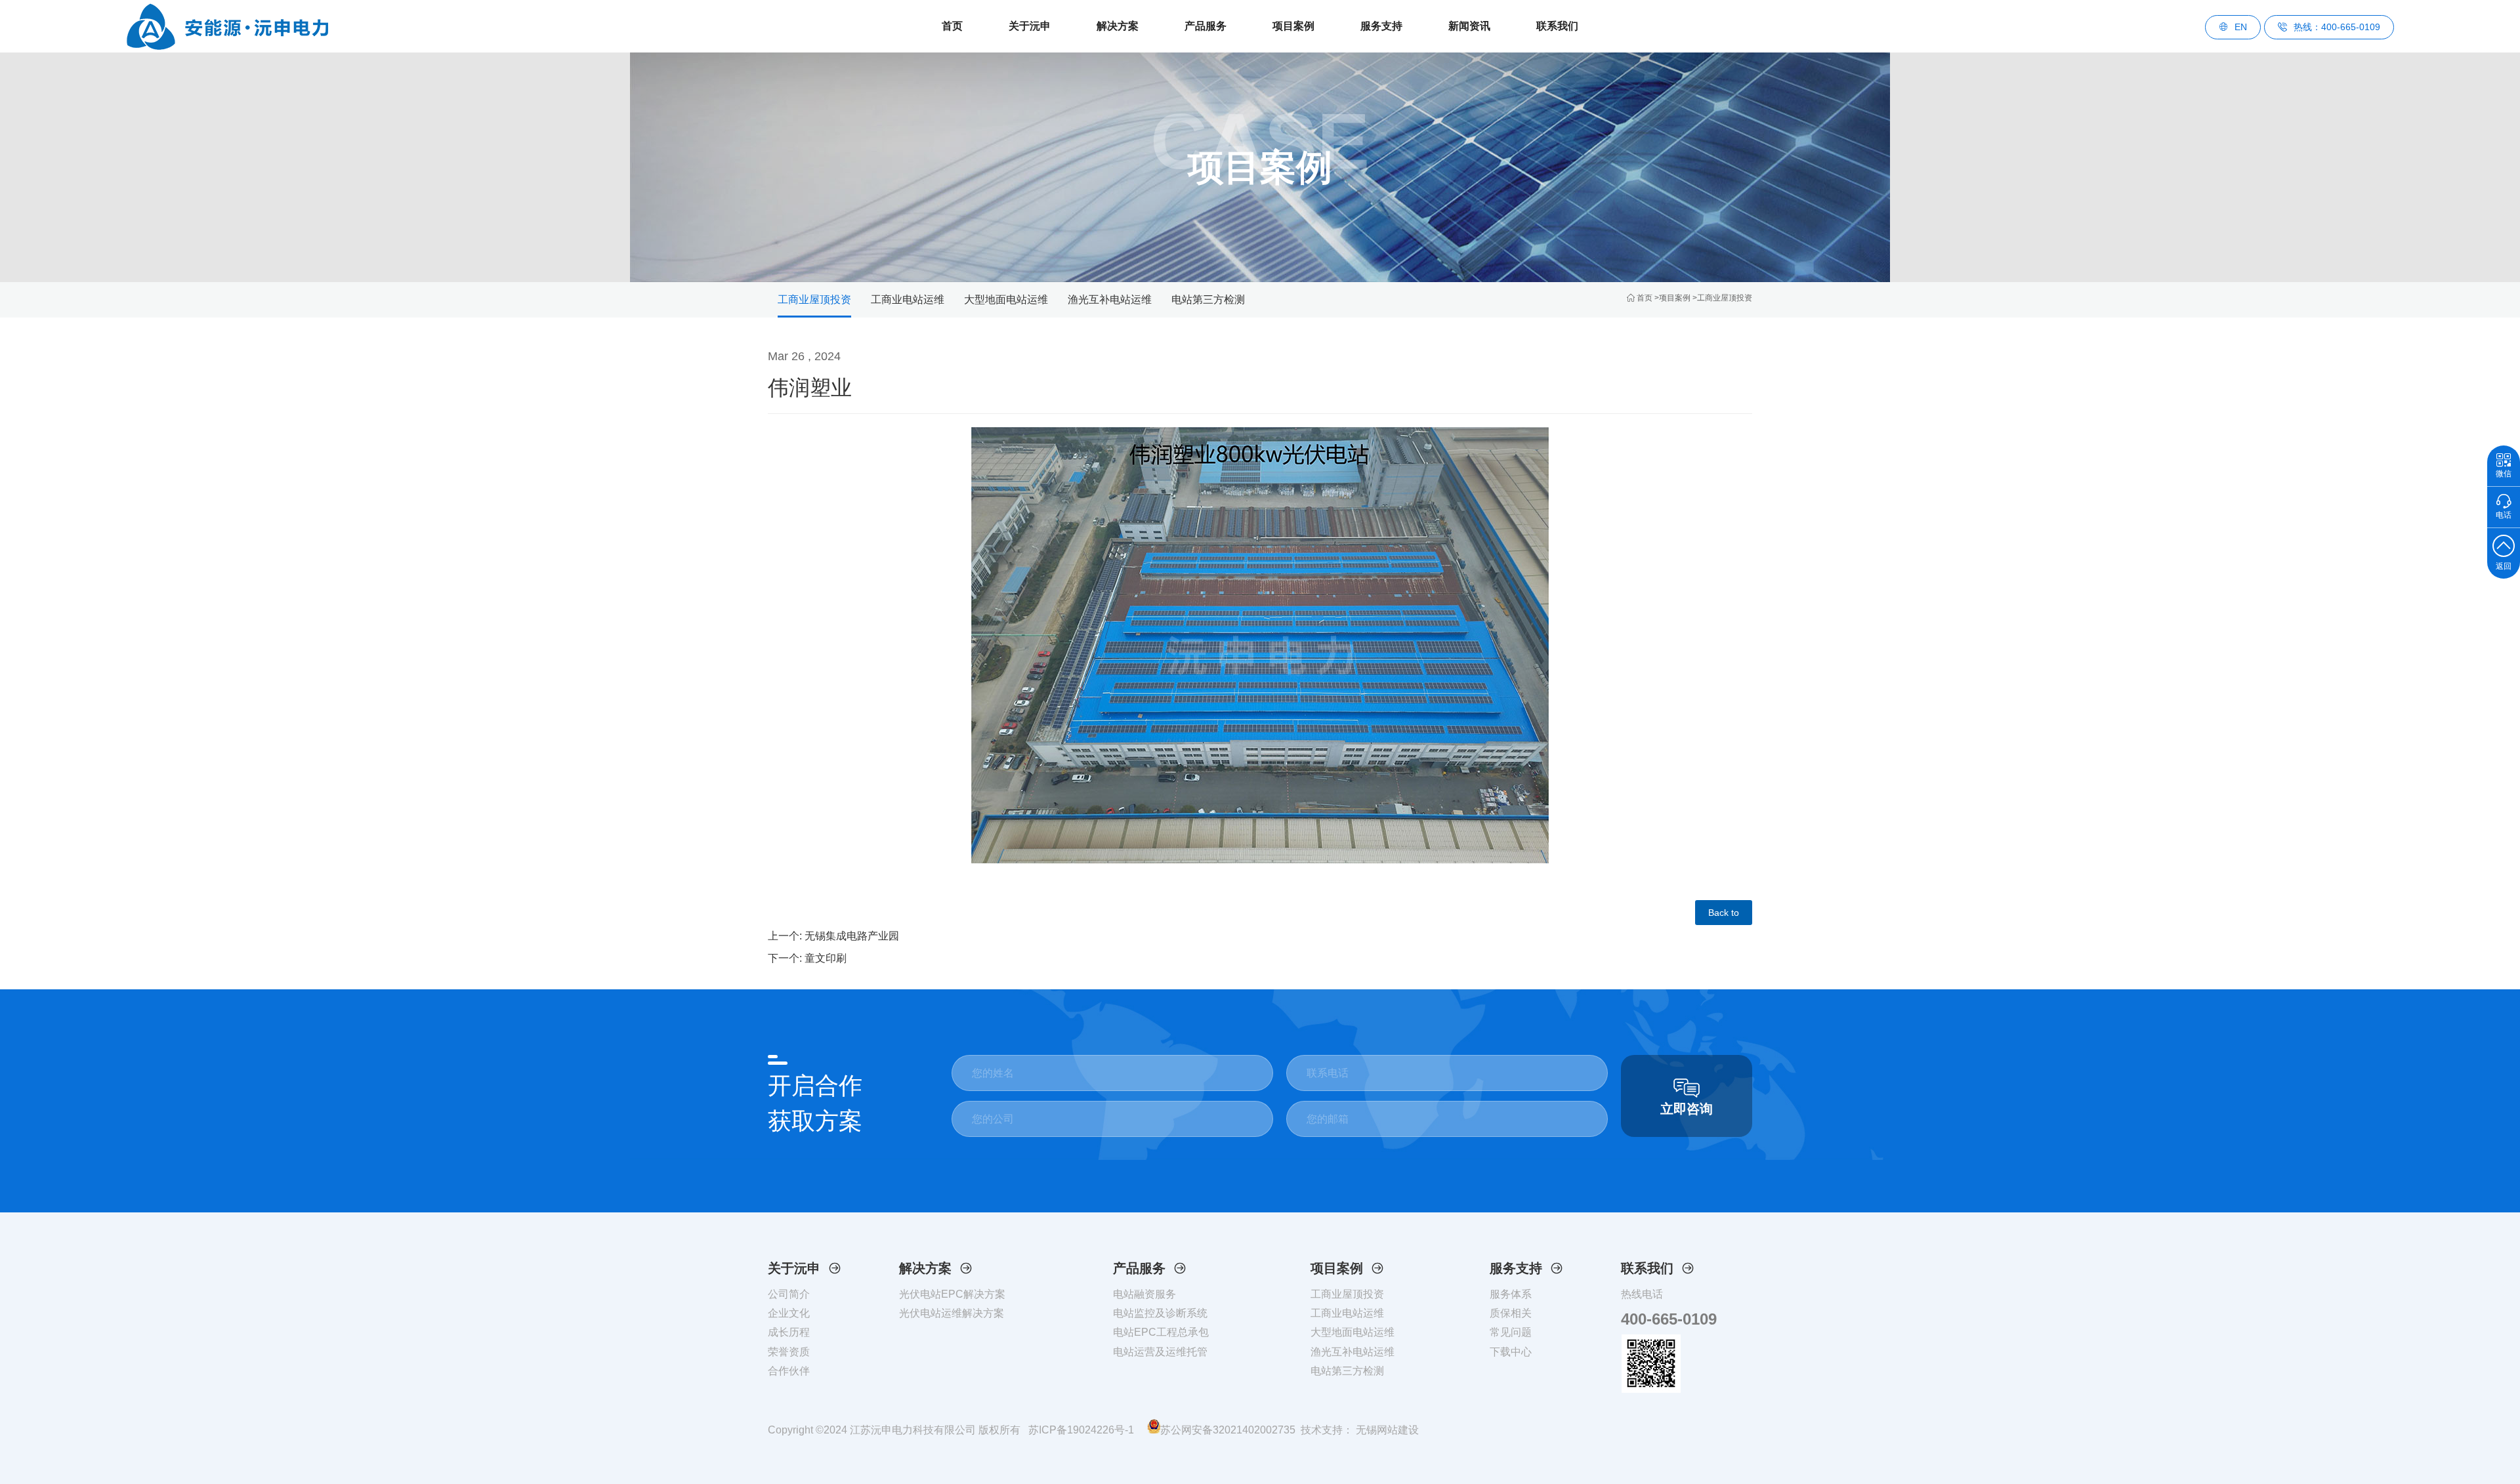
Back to (1724, 913)
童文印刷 (826, 958)
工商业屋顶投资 (1725, 298)
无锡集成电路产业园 (852, 936)
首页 (952, 26)
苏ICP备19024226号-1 (1081, 1430)
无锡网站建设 (1386, 1430)
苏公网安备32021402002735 (1228, 1430)
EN (2241, 27)
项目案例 (1675, 298)
